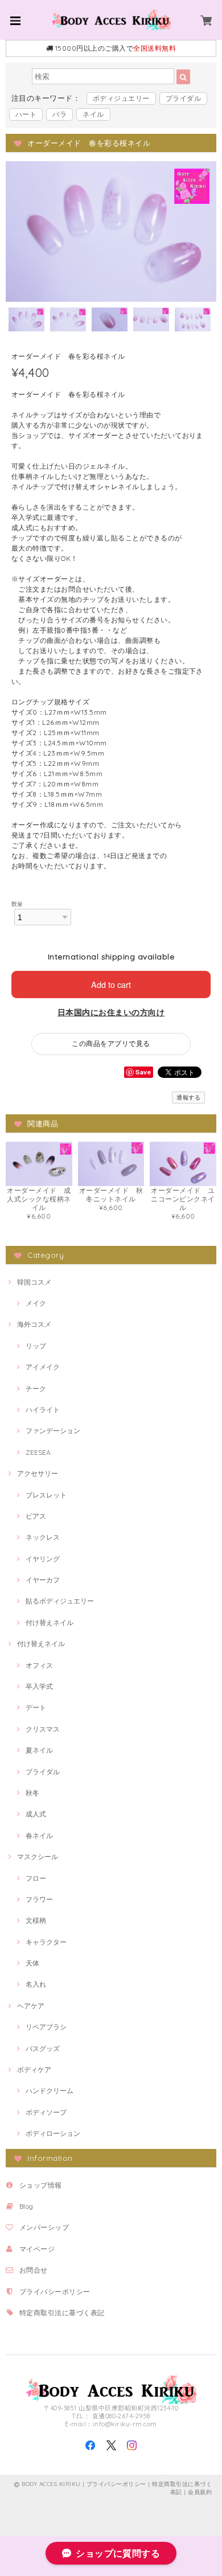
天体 (32, 1963)
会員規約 (200, 2492)
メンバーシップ (44, 2227)
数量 (17, 904)
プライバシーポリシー (55, 2292)
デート (36, 1707)
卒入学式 (39, 1686)
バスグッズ (43, 2048)
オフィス (39, 1665)
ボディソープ (46, 2112)
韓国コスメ (34, 1282)
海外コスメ (34, 1324)
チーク (36, 1389)
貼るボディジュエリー (60, 1601)
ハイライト (43, 1410)
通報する (188, 1098)
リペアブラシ (46, 2027)
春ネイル (39, 1835)
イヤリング (43, 1559)
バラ (59, 114)
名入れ (36, 1984)
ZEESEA (38, 1452)
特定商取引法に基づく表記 (62, 2313)
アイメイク (43, 1367)
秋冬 (32, 1793)
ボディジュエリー (121, 98)
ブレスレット (46, 1495)
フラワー (39, 1899)
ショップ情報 (41, 2185)
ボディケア (34, 2070)
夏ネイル (39, 1750)
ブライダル (183, 98)
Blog (26, 2206)
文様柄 (36, 1920)
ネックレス (43, 1537)
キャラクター (46, 1942)
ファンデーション (53, 1431)
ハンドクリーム (50, 2091)
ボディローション (53, 2133)
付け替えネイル (50, 1623)
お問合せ (34, 2270)
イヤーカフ (43, 1580)
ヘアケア (31, 2006)
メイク (36, 1303)
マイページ (37, 2249)
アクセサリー (38, 1473)
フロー (36, 1878)
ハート (26, 114)
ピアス (36, 1516)
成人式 (36, 1814)
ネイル (93, 114)
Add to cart (111, 984)
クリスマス (43, 1729)
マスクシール (38, 1857)
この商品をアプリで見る (111, 1043)
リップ (36, 1346)
